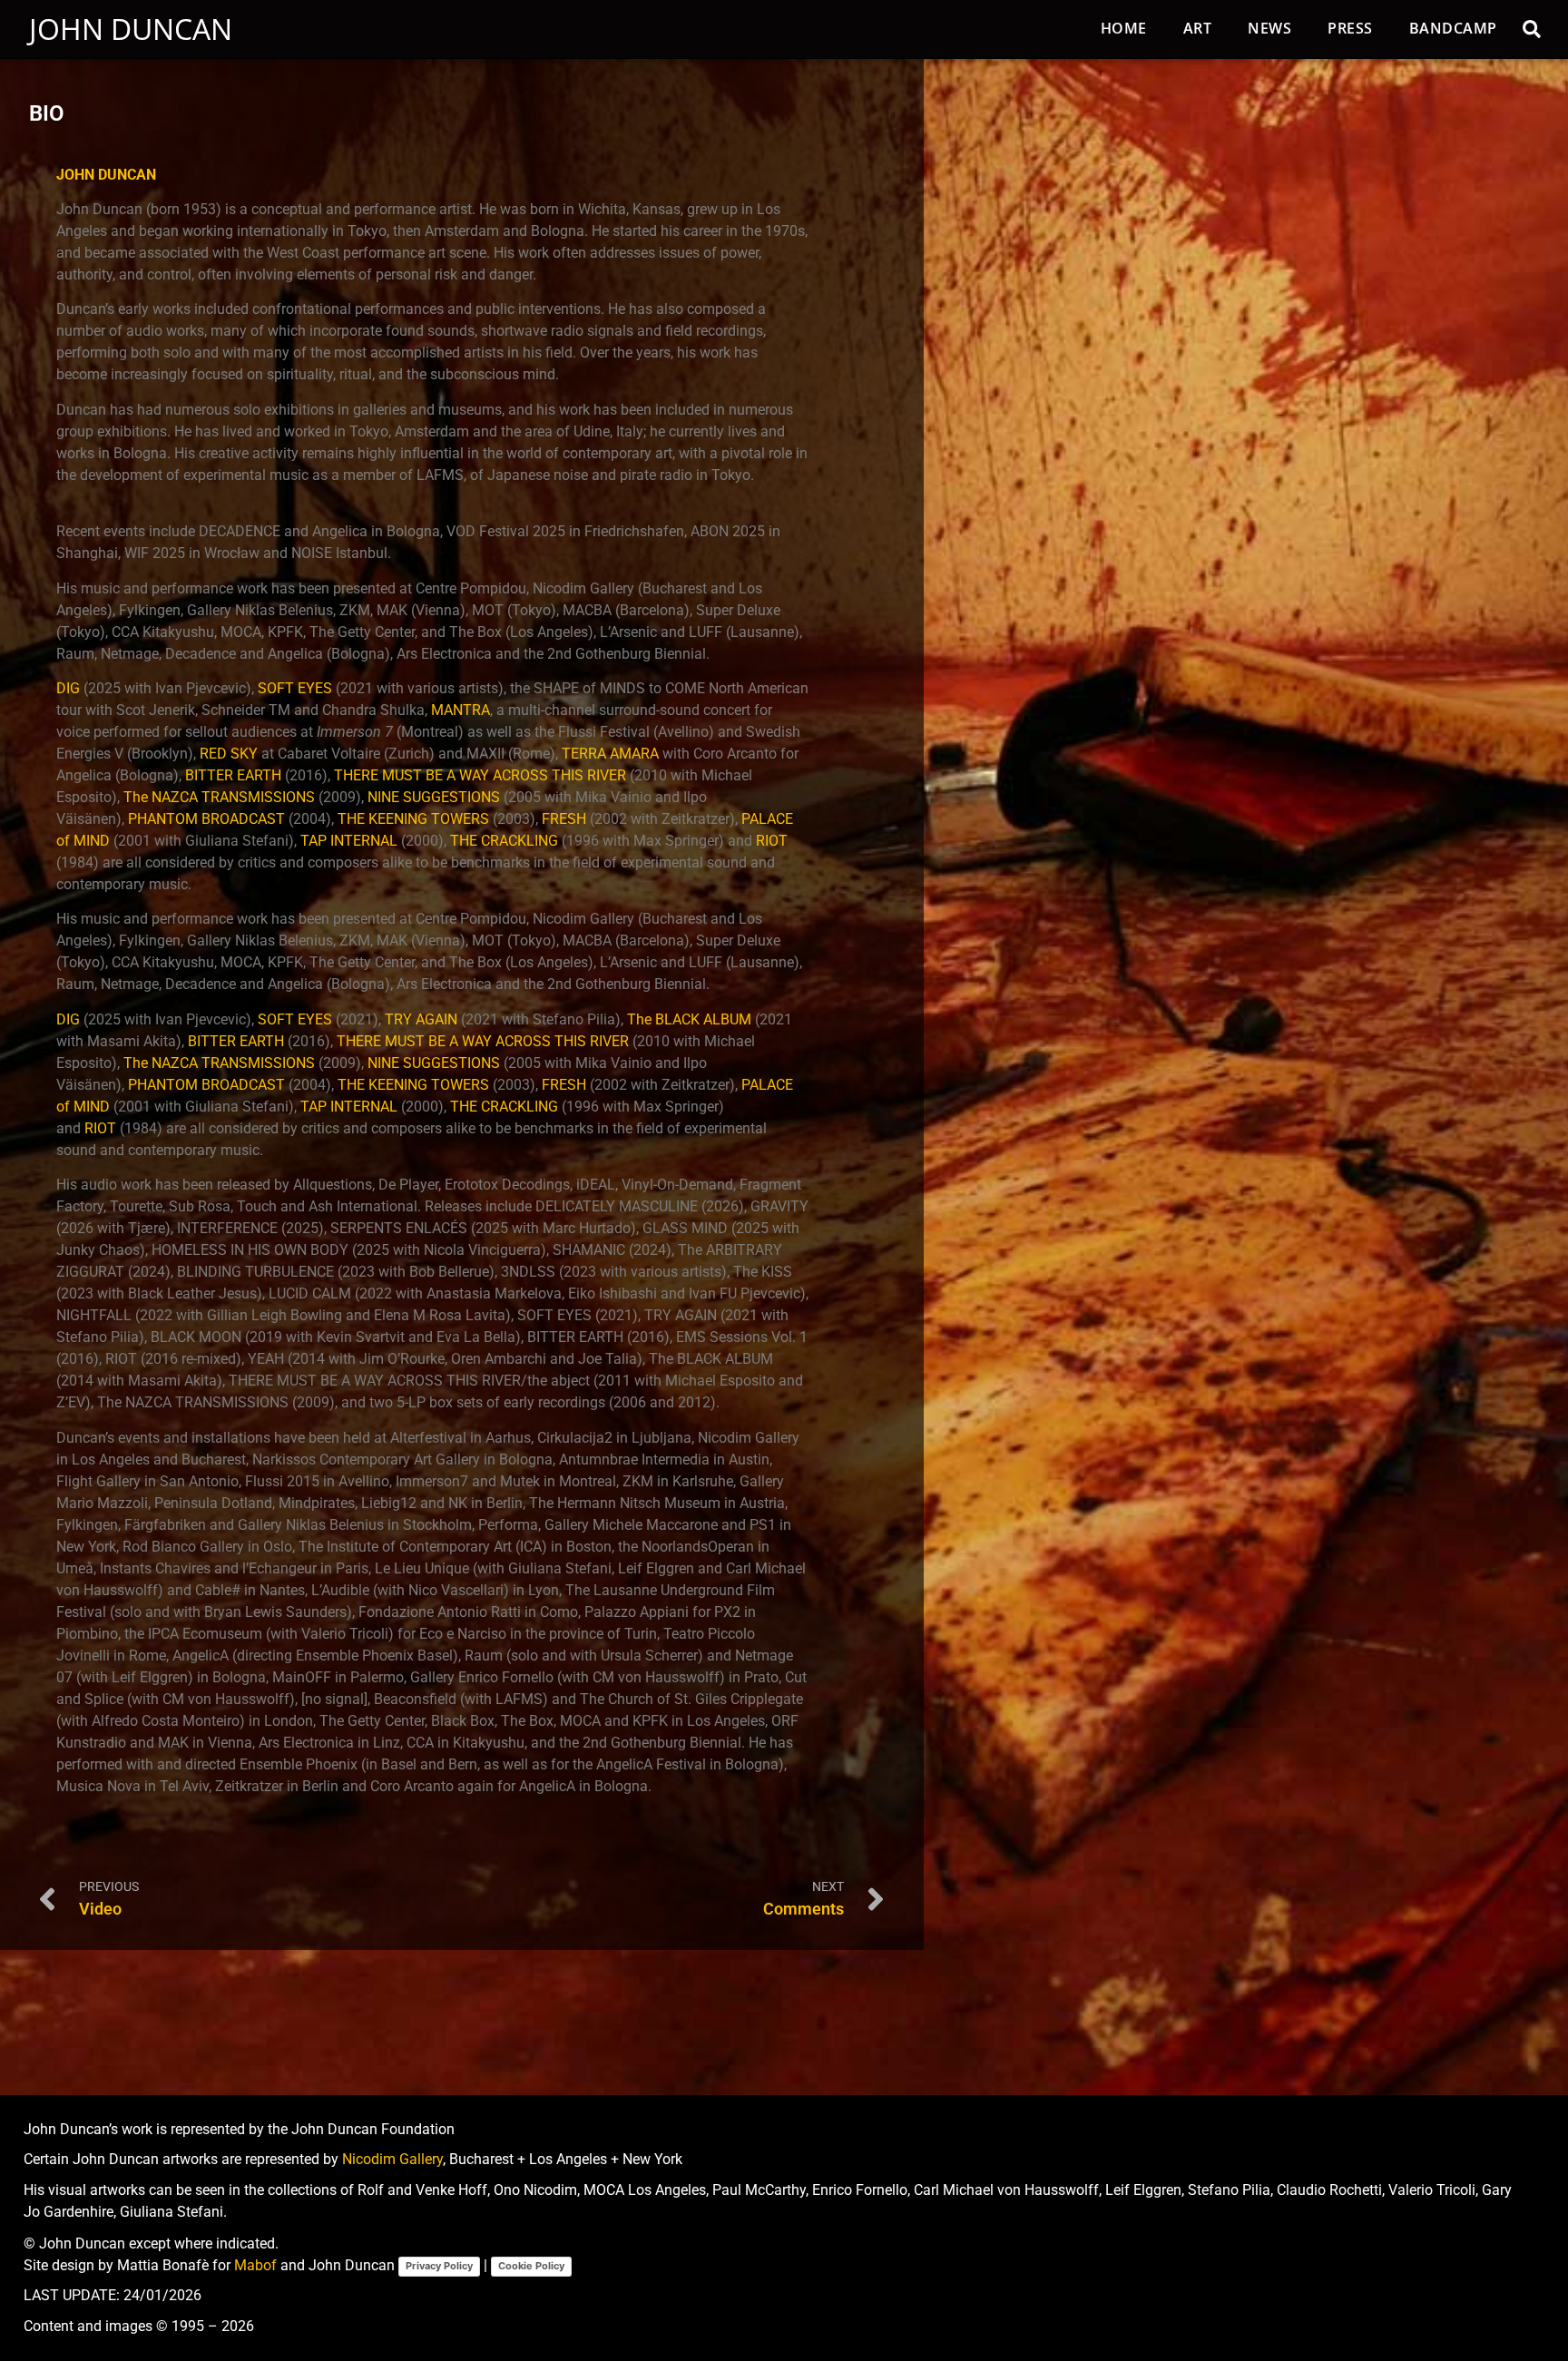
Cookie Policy (531, 2266)
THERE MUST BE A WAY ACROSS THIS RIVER (480, 775)
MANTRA (461, 710)
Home (1124, 28)
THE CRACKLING (504, 841)
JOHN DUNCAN (106, 175)
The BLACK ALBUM (689, 1019)
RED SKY (229, 754)
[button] (1532, 29)
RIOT (772, 841)
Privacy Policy (439, 2266)
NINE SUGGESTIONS (434, 797)
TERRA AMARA (610, 754)
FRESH (564, 819)
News (1269, 28)
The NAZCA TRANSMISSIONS (219, 797)
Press (1350, 28)
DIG (68, 688)
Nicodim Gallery (392, 2159)
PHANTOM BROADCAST (206, 819)
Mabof (255, 2265)
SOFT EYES (295, 688)
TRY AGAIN (421, 1019)
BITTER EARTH (233, 775)
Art (1198, 28)
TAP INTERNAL (349, 841)
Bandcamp (1453, 28)
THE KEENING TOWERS (413, 819)
